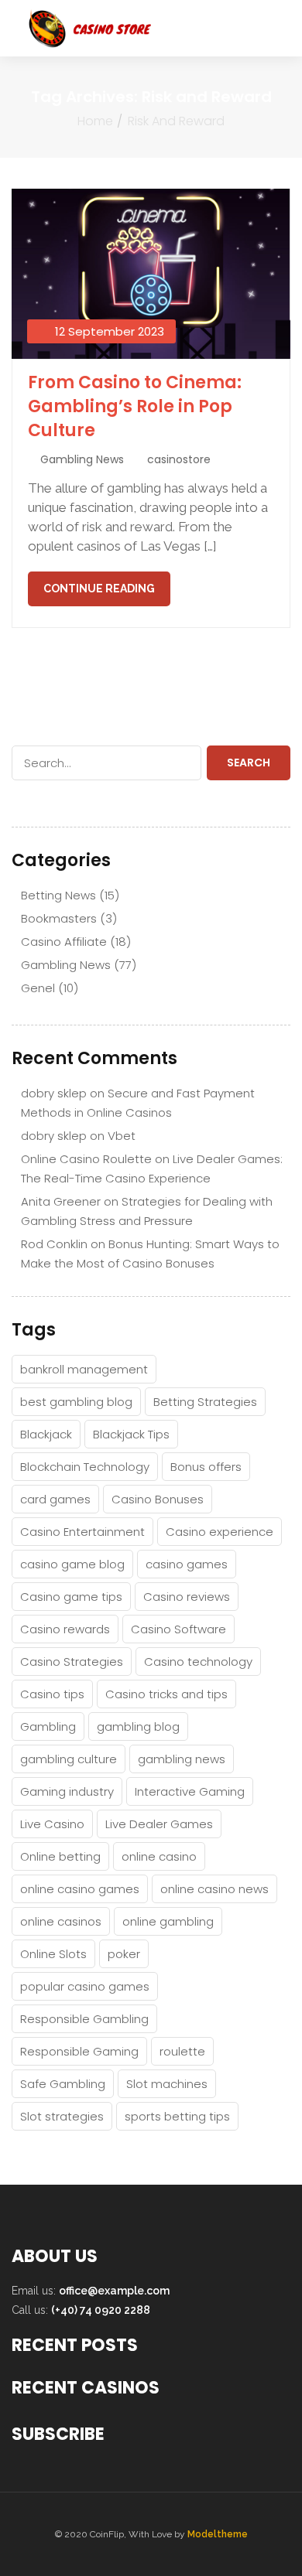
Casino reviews (187, 1597)
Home (95, 121)
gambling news (182, 1759)
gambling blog (138, 1726)
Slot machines (167, 2084)
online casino (159, 1856)
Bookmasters (59, 918)
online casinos (61, 1921)
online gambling (168, 1921)
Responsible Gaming (79, 2051)
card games (55, 1499)
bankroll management (84, 1369)
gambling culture (69, 1759)
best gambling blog (76, 1402)
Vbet (122, 1136)
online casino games (80, 1889)
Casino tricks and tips (166, 1694)
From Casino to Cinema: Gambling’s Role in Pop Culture (135, 406)
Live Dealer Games (159, 1824)
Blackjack (46, 1434)
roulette (182, 2051)
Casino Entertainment (82, 1532)
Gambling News (82, 459)
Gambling (48, 1726)
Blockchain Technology (85, 1467)
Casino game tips (71, 1597)
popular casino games (85, 1986)
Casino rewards (65, 1629)
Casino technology (198, 1662)
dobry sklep (54, 1093)
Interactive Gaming (190, 1791)
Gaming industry (67, 1791)
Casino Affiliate (64, 942)
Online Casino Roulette (86, 1159)
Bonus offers (206, 1467)
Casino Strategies (72, 1662)
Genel (38, 988)
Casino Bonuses (158, 1499)
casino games (187, 1564)
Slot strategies (62, 2116)
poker (124, 1954)
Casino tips (52, 1694)
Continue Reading (99, 589)
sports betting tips (177, 2116)
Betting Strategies (205, 1402)
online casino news (214, 1889)
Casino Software (178, 1629)
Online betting (60, 1856)
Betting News (58, 895)
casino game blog (72, 1564)
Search (249, 763)
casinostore (179, 459)
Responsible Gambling (84, 2019)
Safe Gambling (63, 2084)
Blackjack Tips (131, 1434)
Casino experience (220, 1532)
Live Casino (52, 1824)
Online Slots (53, 1954)
